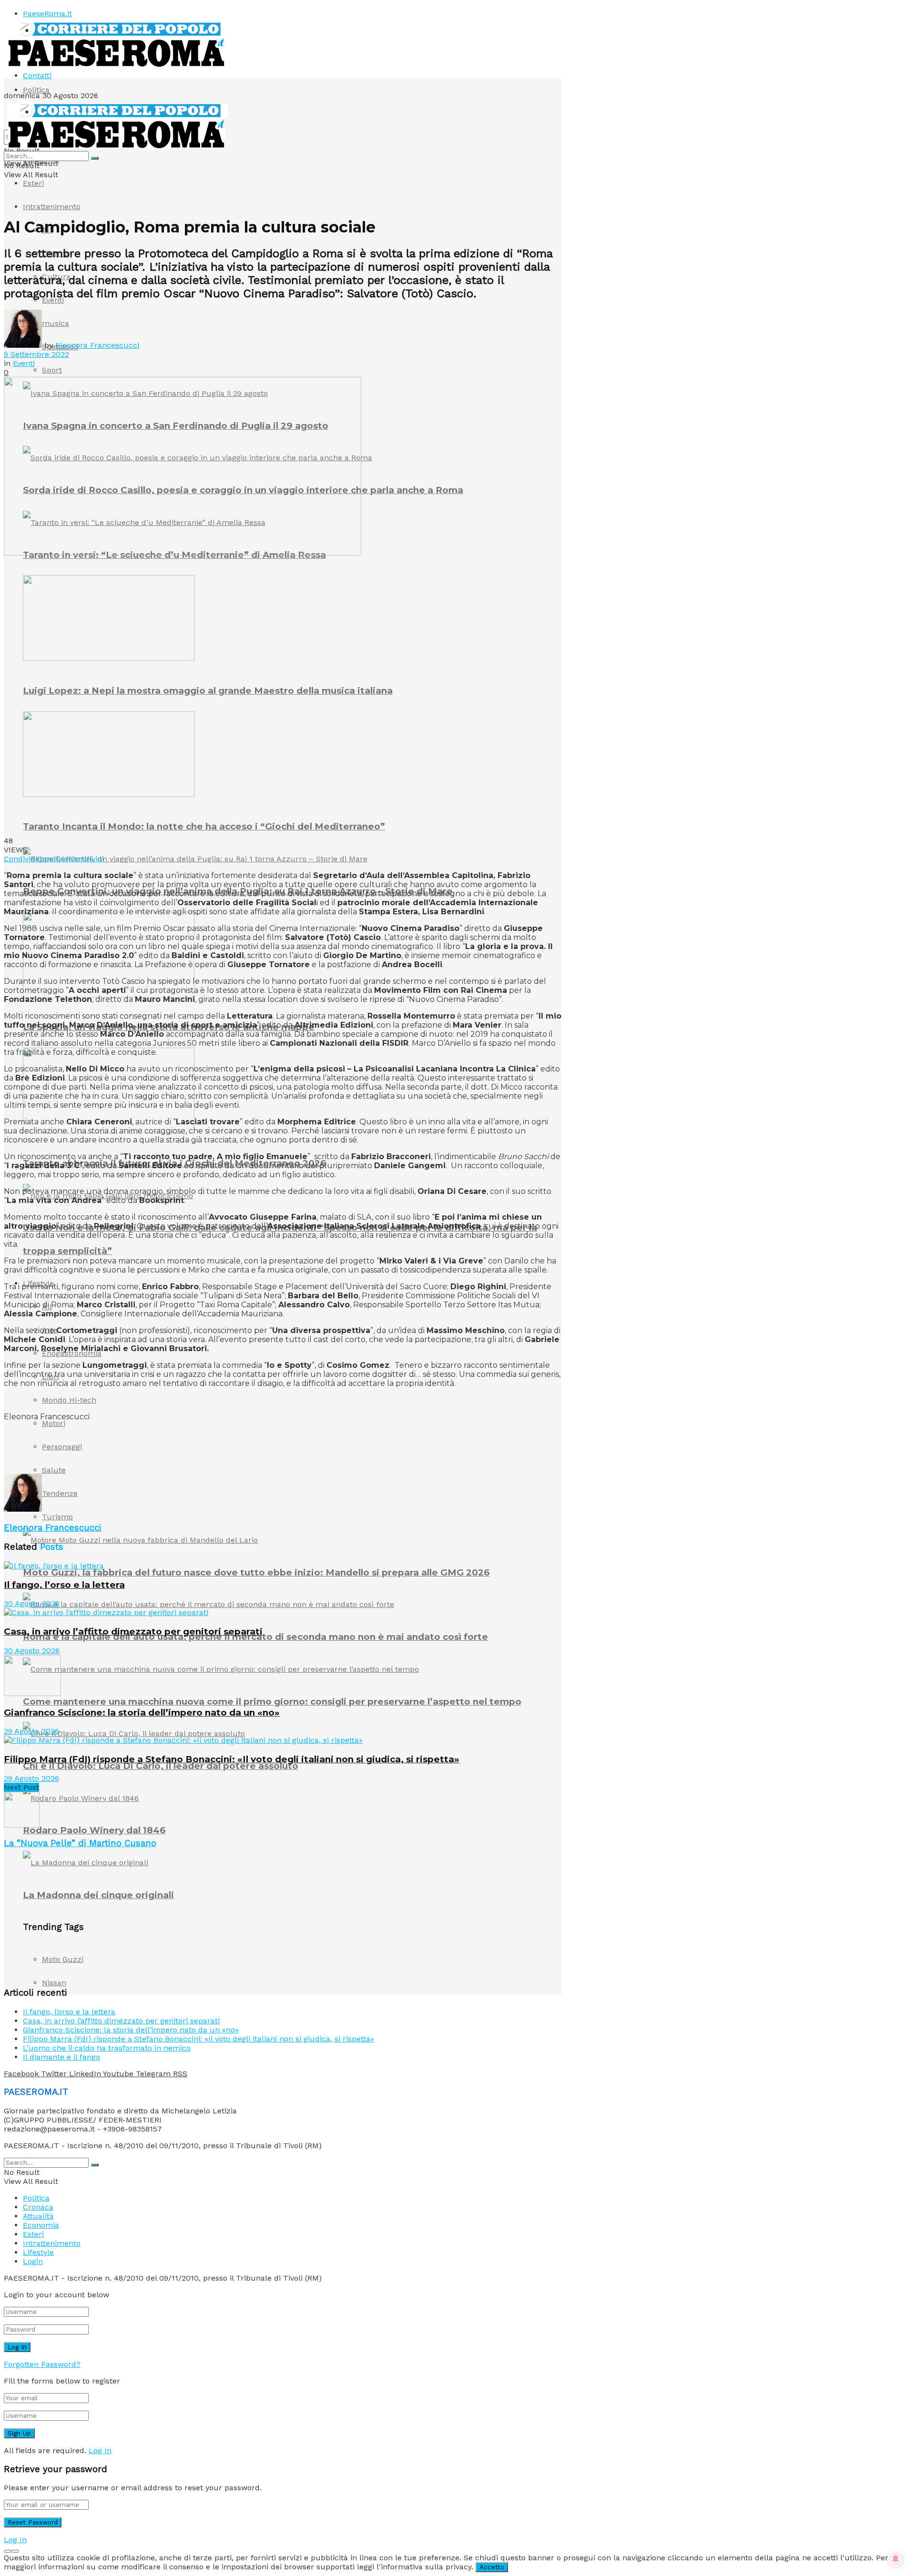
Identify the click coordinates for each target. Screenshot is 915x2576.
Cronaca (38, 2207)
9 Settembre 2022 (36, 354)
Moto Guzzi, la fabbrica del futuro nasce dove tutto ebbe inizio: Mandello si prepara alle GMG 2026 (256, 1572)
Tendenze (60, 1493)
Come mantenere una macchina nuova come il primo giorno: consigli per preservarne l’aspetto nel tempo (272, 1702)
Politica (36, 90)
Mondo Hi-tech (69, 1400)
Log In (100, 2450)
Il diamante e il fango (61, 2057)
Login (33, 2261)
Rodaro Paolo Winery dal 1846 (94, 1830)
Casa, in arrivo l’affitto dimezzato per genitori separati (133, 1631)
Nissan (54, 1983)
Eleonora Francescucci (97, 345)
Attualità (38, 2216)
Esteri (33, 183)
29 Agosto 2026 (31, 1731)
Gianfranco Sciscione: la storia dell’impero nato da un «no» (142, 1712)
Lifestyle (38, 2252)
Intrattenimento (52, 207)
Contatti (37, 76)
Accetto (492, 2567)
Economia (41, 2225)
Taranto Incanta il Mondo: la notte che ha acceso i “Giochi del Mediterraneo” (204, 826)
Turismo (57, 1517)
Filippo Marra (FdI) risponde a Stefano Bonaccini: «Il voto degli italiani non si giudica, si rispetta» (232, 1759)
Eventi (24, 363)
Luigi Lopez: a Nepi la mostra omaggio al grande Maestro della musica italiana (208, 691)
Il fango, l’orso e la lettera (64, 1585)
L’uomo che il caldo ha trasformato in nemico (107, 2048)
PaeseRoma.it (47, 14)
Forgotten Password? (42, 2364)
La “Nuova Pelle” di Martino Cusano (80, 1843)
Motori (54, 1423)
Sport (52, 370)
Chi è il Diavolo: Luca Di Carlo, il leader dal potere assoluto (161, 1766)
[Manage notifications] (895, 2559)
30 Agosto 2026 (32, 1603)
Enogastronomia (72, 1353)
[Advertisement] (177, 1450)
